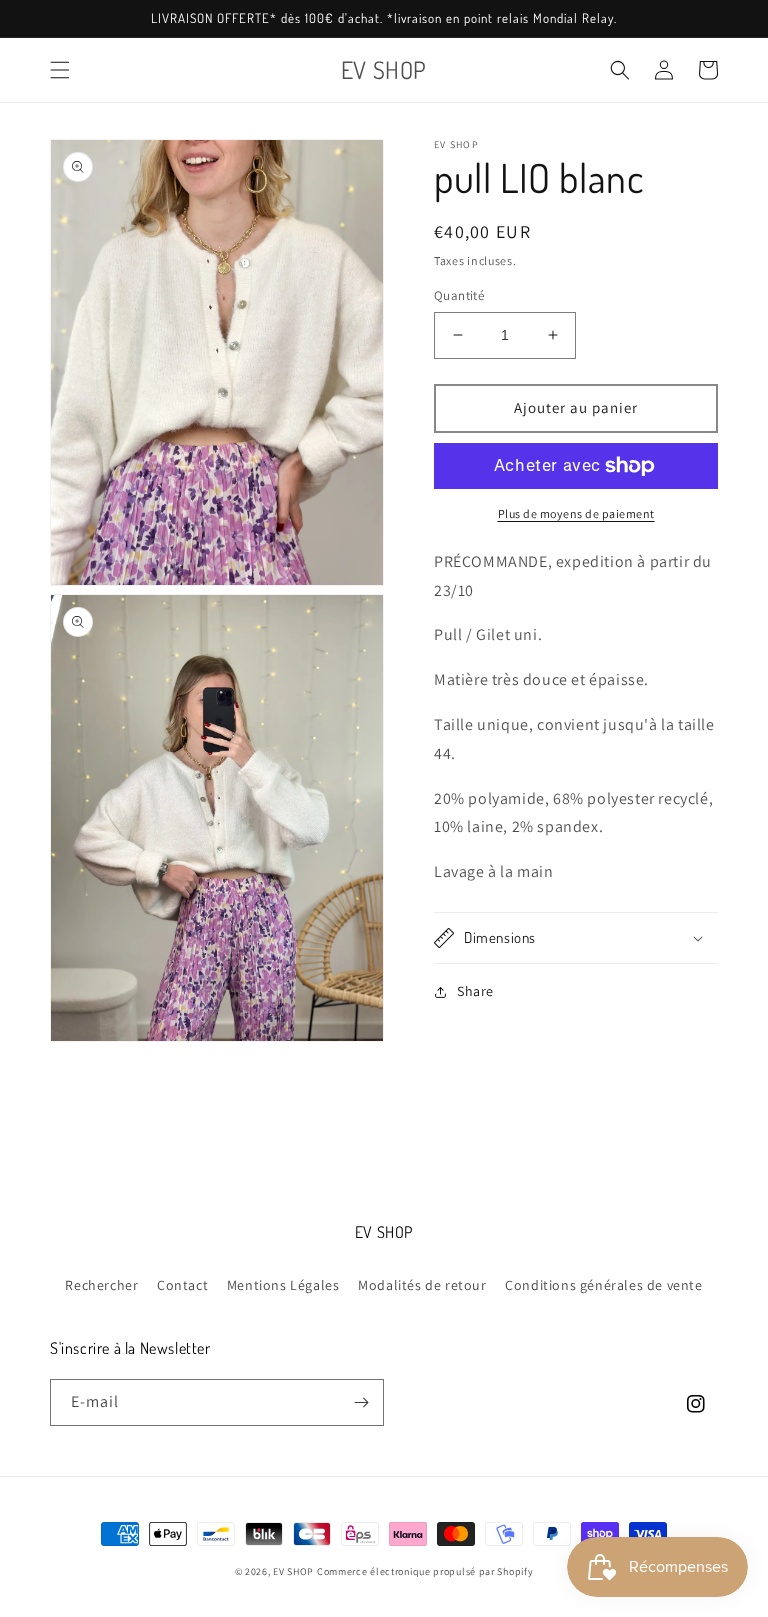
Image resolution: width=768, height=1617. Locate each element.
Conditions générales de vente (603, 1285)
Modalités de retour (422, 1285)
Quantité (459, 295)
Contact (182, 1285)
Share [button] (475, 991)
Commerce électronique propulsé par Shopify (425, 1571)
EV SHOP (293, 1571)
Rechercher (101, 1285)
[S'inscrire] (361, 1402)
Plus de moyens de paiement (576, 513)
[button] (60, 70)
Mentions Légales (283, 1285)
